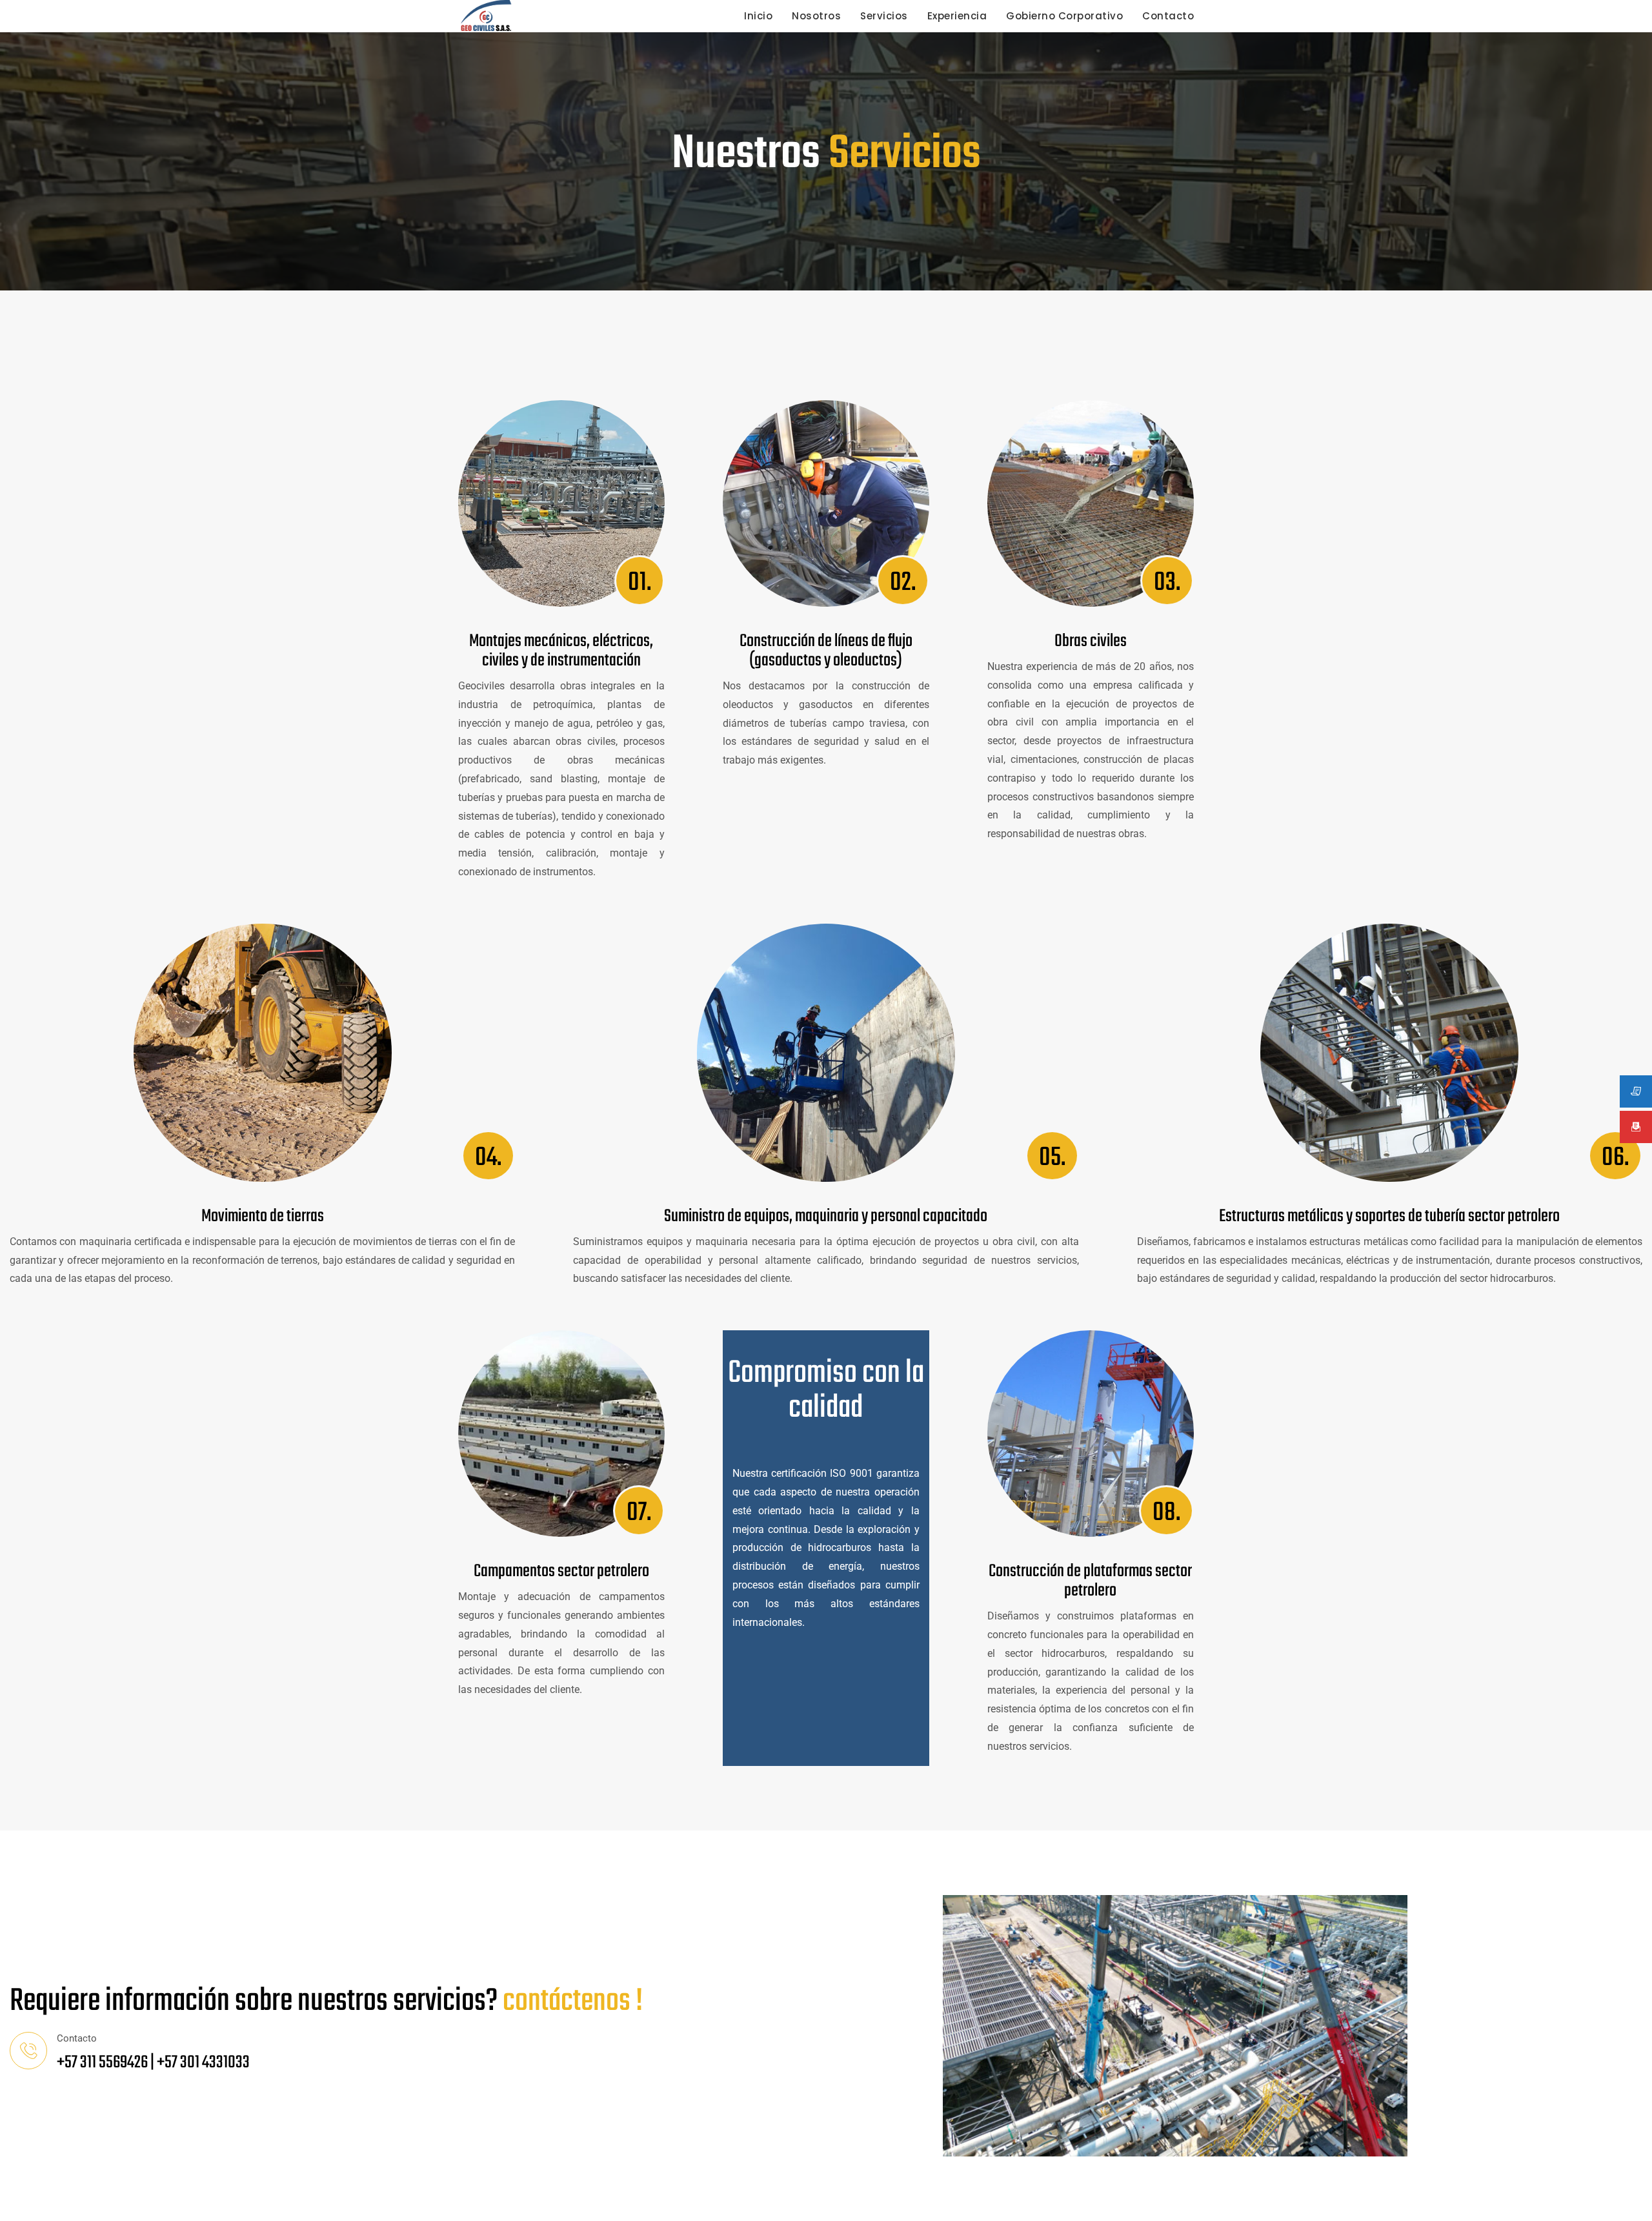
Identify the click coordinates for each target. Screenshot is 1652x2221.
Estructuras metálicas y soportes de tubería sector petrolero (1389, 1216)
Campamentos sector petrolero (561, 1571)
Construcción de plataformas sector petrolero (1090, 1581)
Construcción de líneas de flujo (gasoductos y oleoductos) (826, 651)
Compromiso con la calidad (826, 1391)
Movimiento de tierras (263, 1216)
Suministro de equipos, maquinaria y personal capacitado (826, 1216)
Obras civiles (1091, 641)
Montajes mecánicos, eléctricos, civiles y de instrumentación (561, 651)
